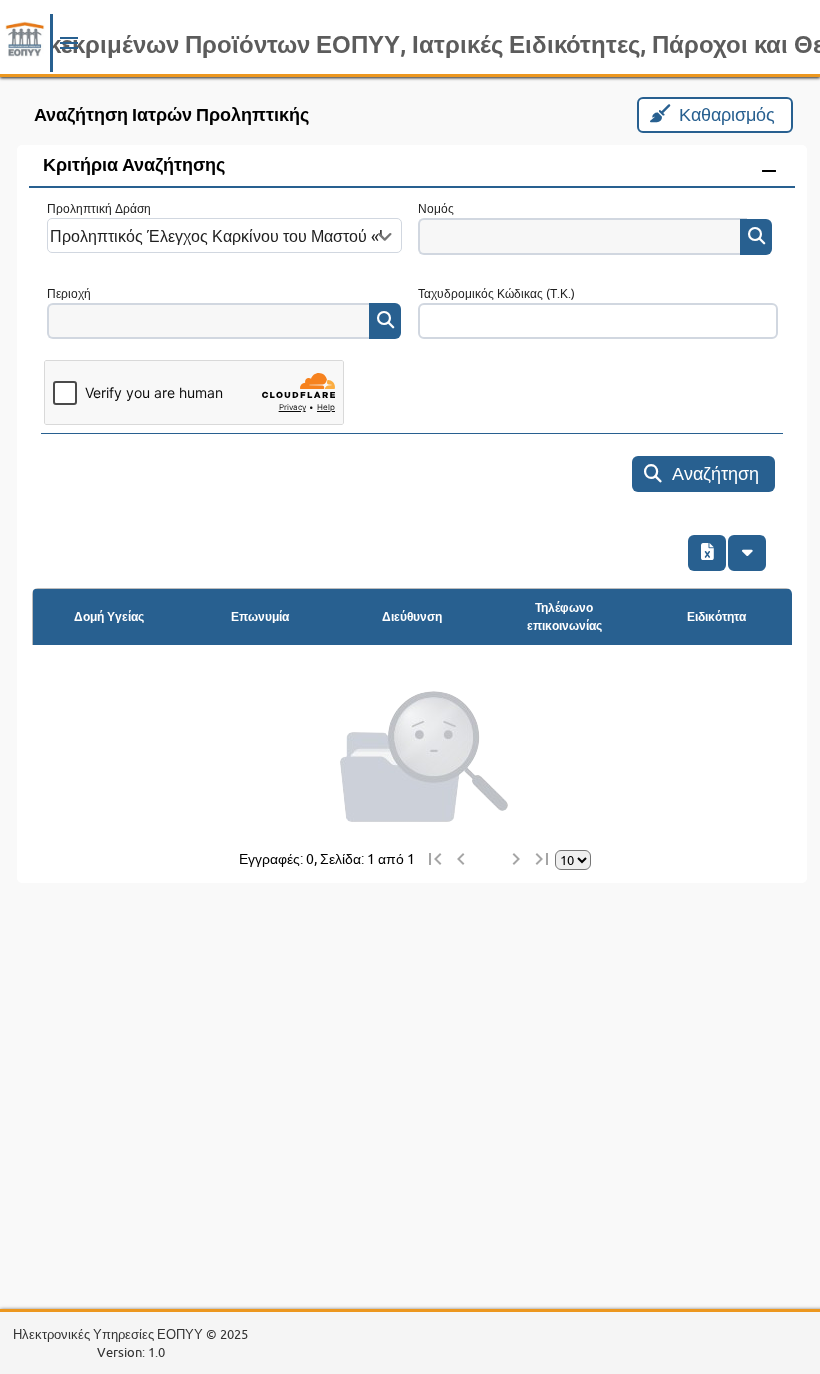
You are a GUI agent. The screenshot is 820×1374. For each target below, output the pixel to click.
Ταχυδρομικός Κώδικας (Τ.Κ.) (496, 293)
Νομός (436, 208)
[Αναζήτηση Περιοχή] (385, 321)
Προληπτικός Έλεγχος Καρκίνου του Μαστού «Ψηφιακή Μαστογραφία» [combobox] (216, 236)
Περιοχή (69, 293)
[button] (69, 47)
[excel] (707, 553)
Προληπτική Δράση (99, 208)
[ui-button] (747, 553)
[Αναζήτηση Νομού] (756, 237)
